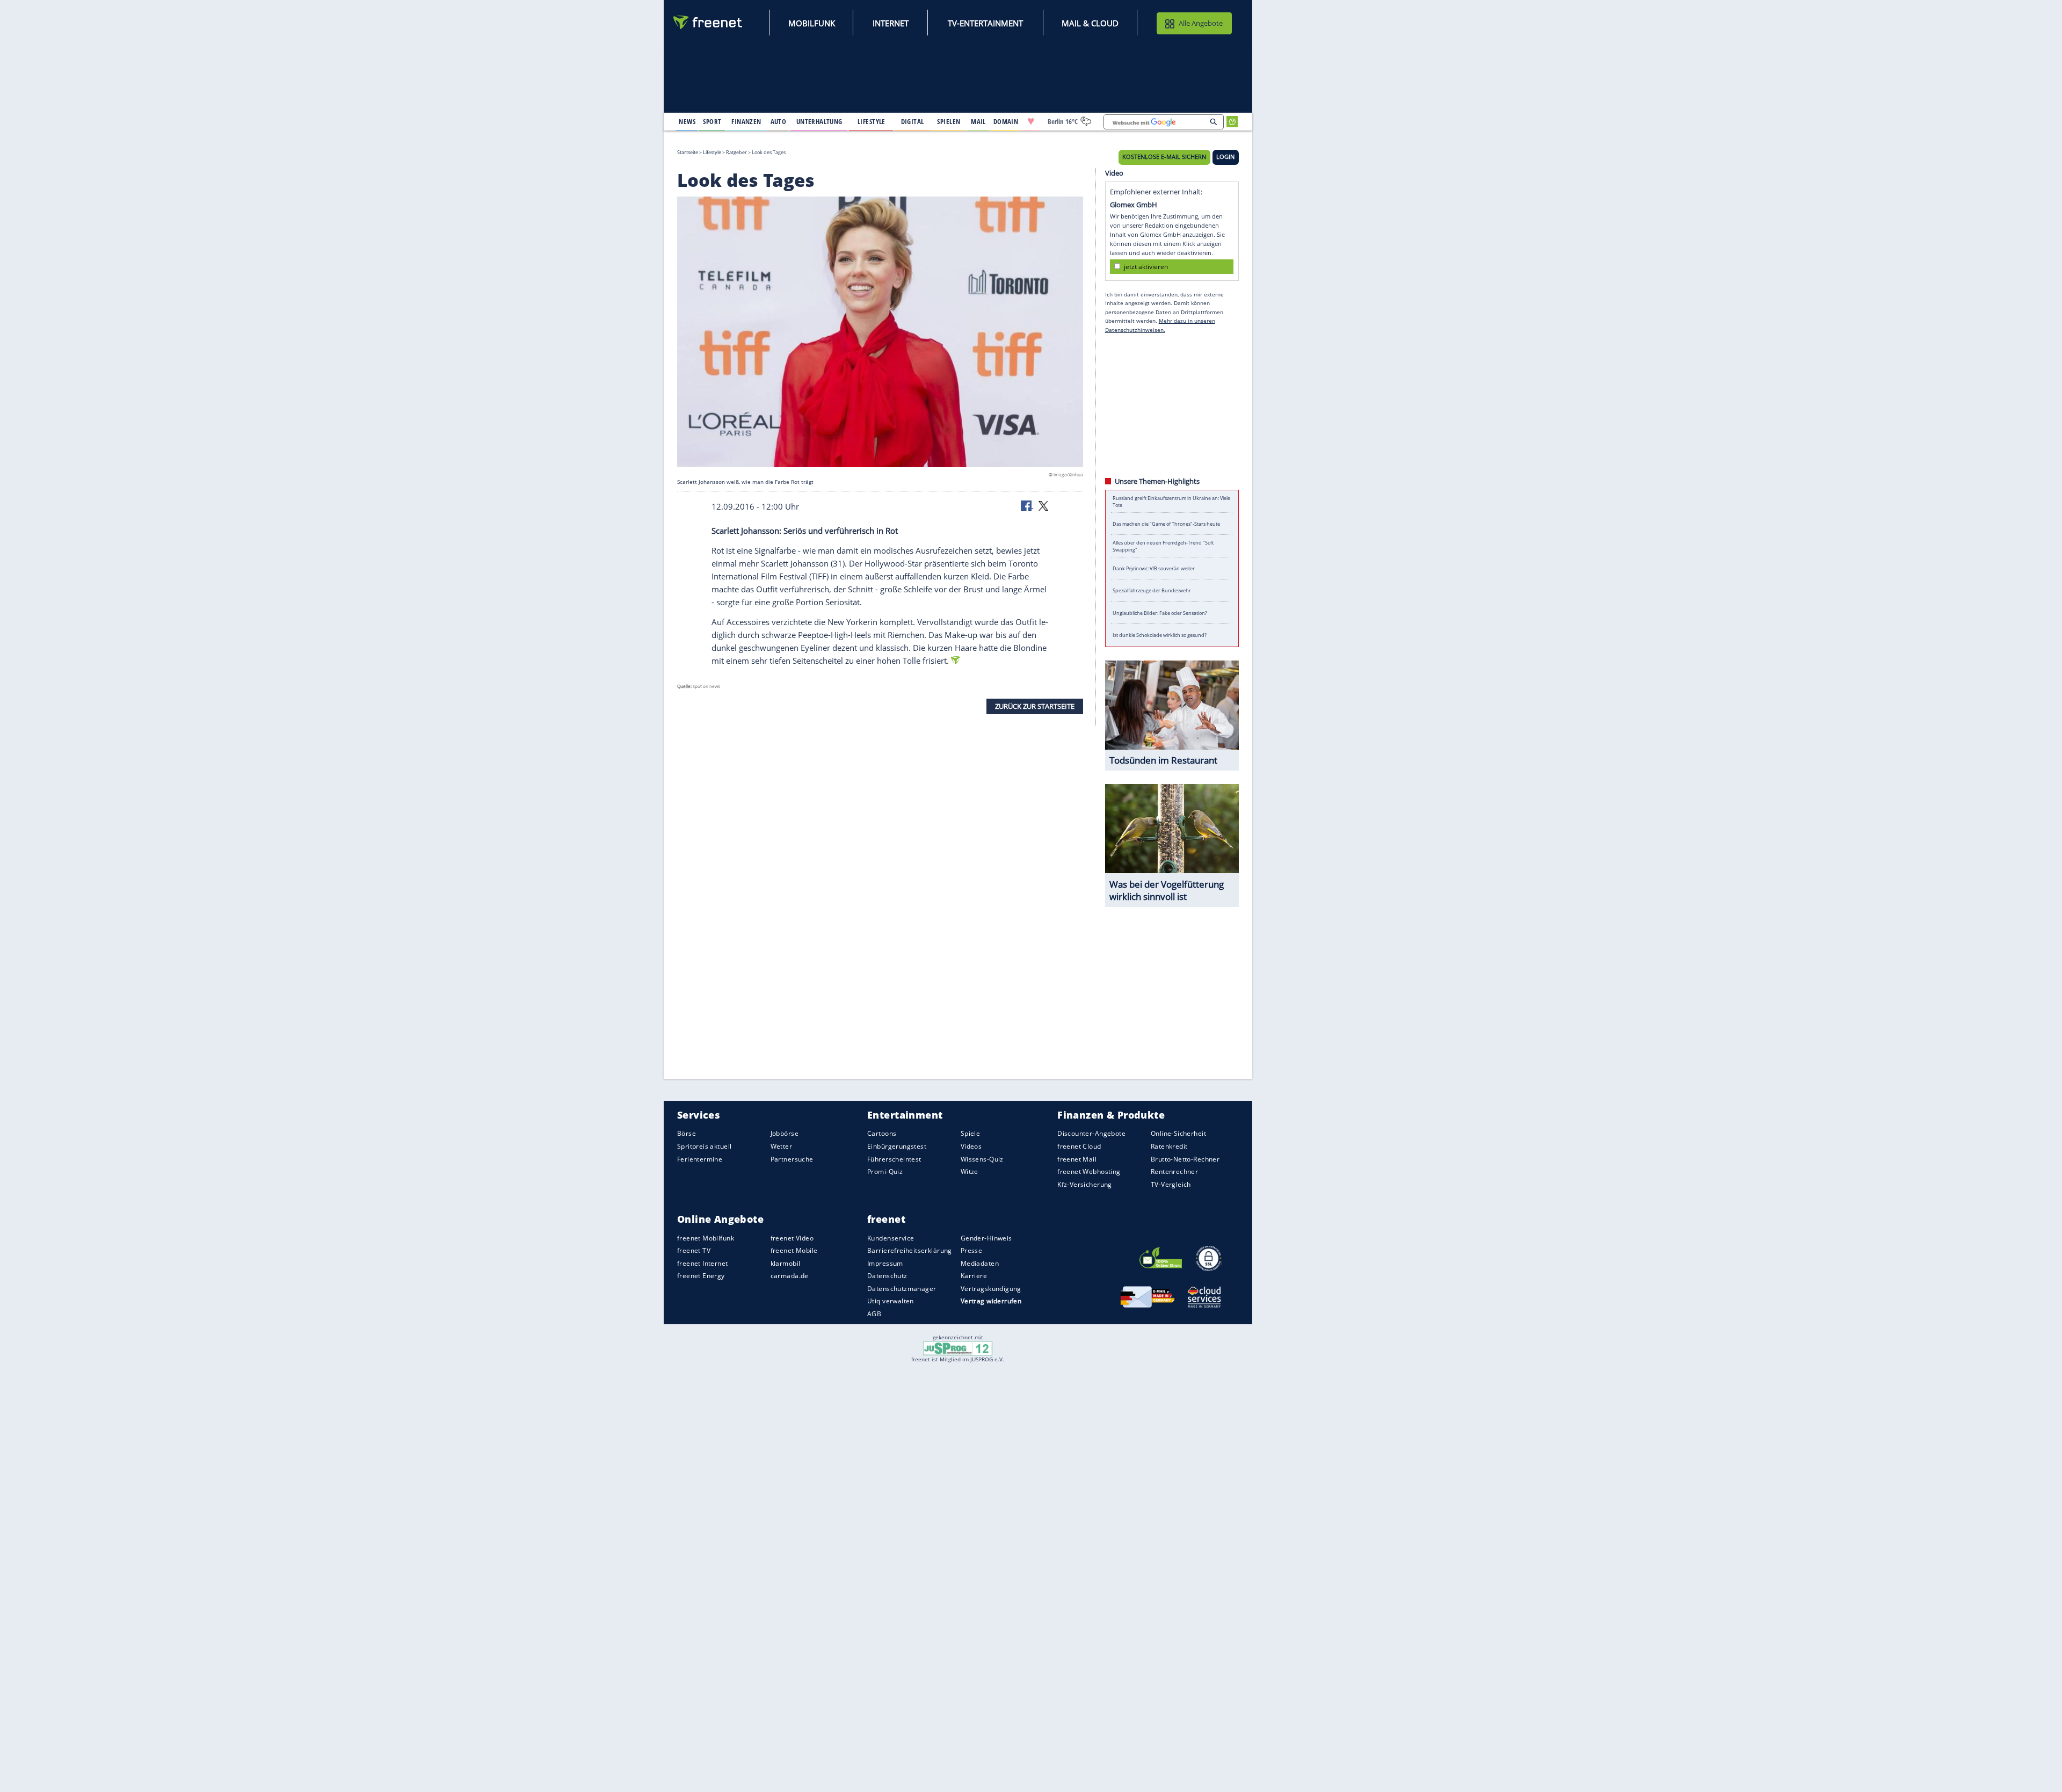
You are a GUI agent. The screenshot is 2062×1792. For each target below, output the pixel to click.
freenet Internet (703, 1263)
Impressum (885, 1263)
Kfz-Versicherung (1085, 1184)
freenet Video (792, 1238)
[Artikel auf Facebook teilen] (1027, 505)
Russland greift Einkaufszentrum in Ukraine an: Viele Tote (1171, 502)
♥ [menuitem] (1031, 121)
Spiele (971, 1134)
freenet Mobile (794, 1250)
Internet (891, 23)
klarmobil (786, 1263)
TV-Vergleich (1171, 1184)
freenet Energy (701, 1276)
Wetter (782, 1146)
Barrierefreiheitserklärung (910, 1250)
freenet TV (694, 1250)
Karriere (974, 1276)
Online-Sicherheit (1178, 1134)
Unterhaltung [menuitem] (819, 121)
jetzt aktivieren (1146, 266)
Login (1225, 157)
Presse (972, 1250)
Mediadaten (980, 1263)
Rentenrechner (1174, 1171)
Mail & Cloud (1090, 23)
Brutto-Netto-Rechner (1185, 1159)
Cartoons (882, 1134)
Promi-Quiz (885, 1171)
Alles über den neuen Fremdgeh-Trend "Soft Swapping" (1163, 546)
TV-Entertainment (985, 23)
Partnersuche (792, 1159)
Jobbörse (785, 1134)
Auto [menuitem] (779, 121)
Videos (971, 1146)
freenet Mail (1077, 1159)
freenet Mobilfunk (706, 1238)
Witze (970, 1171)
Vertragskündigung (991, 1289)
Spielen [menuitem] (949, 121)
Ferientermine (700, 1159)
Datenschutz (887, 1276)
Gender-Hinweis (986, 1238)
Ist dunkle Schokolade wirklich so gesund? (1160, 635)
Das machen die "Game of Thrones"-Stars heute (1166, 524)
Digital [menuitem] (913, 121)
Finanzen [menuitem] (746, 121)
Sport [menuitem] (712, 121)
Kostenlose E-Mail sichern (1164, 157)
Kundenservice (891, 1238)
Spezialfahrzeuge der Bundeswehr (1152, 590)
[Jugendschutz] (958, 1347)
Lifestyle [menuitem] (872, 121)
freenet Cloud (1079, 1146)
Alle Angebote (1201, 23)
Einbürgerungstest (897, 1146)
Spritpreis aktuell (704, 1146)
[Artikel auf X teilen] (1043, 505)
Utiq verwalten (891, 1301)
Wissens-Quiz (982, 1159)
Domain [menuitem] (1006, 121)
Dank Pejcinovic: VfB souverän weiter (1154, 568)
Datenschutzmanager (902, 1289)
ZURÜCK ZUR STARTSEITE (1035, 706)
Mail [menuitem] (978, 121)
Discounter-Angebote (1091, 1134)
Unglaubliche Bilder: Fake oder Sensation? (1160, 613)
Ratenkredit (1169, 1146)
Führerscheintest (894, 1159)
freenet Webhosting (1089, 1171)
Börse (687, 1134)
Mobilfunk (812, 23)
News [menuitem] (687, 121)
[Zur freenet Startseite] (708, 22)
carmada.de (790, 1276)
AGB (874, 1314)
